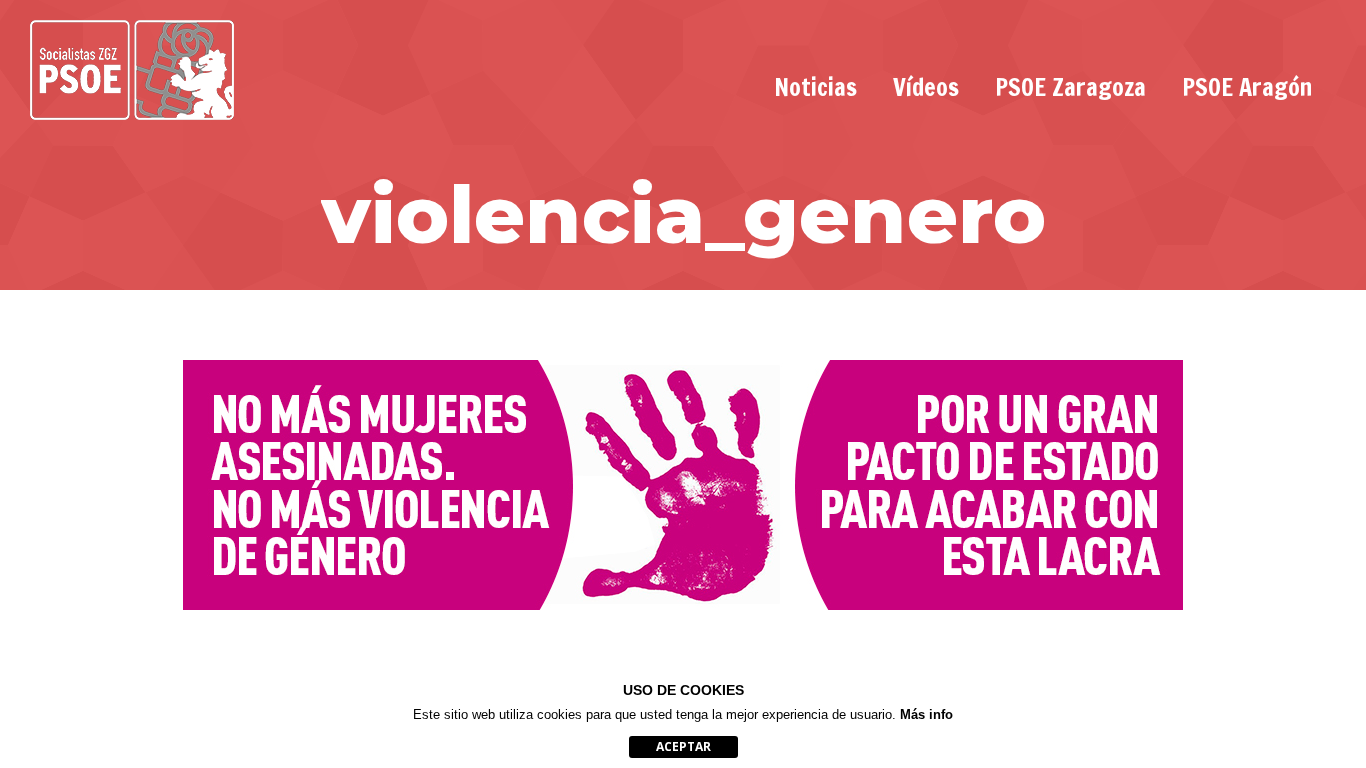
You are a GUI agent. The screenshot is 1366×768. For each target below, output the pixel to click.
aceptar (683, 746)
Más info (926, 714)
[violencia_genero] (683, 485)
